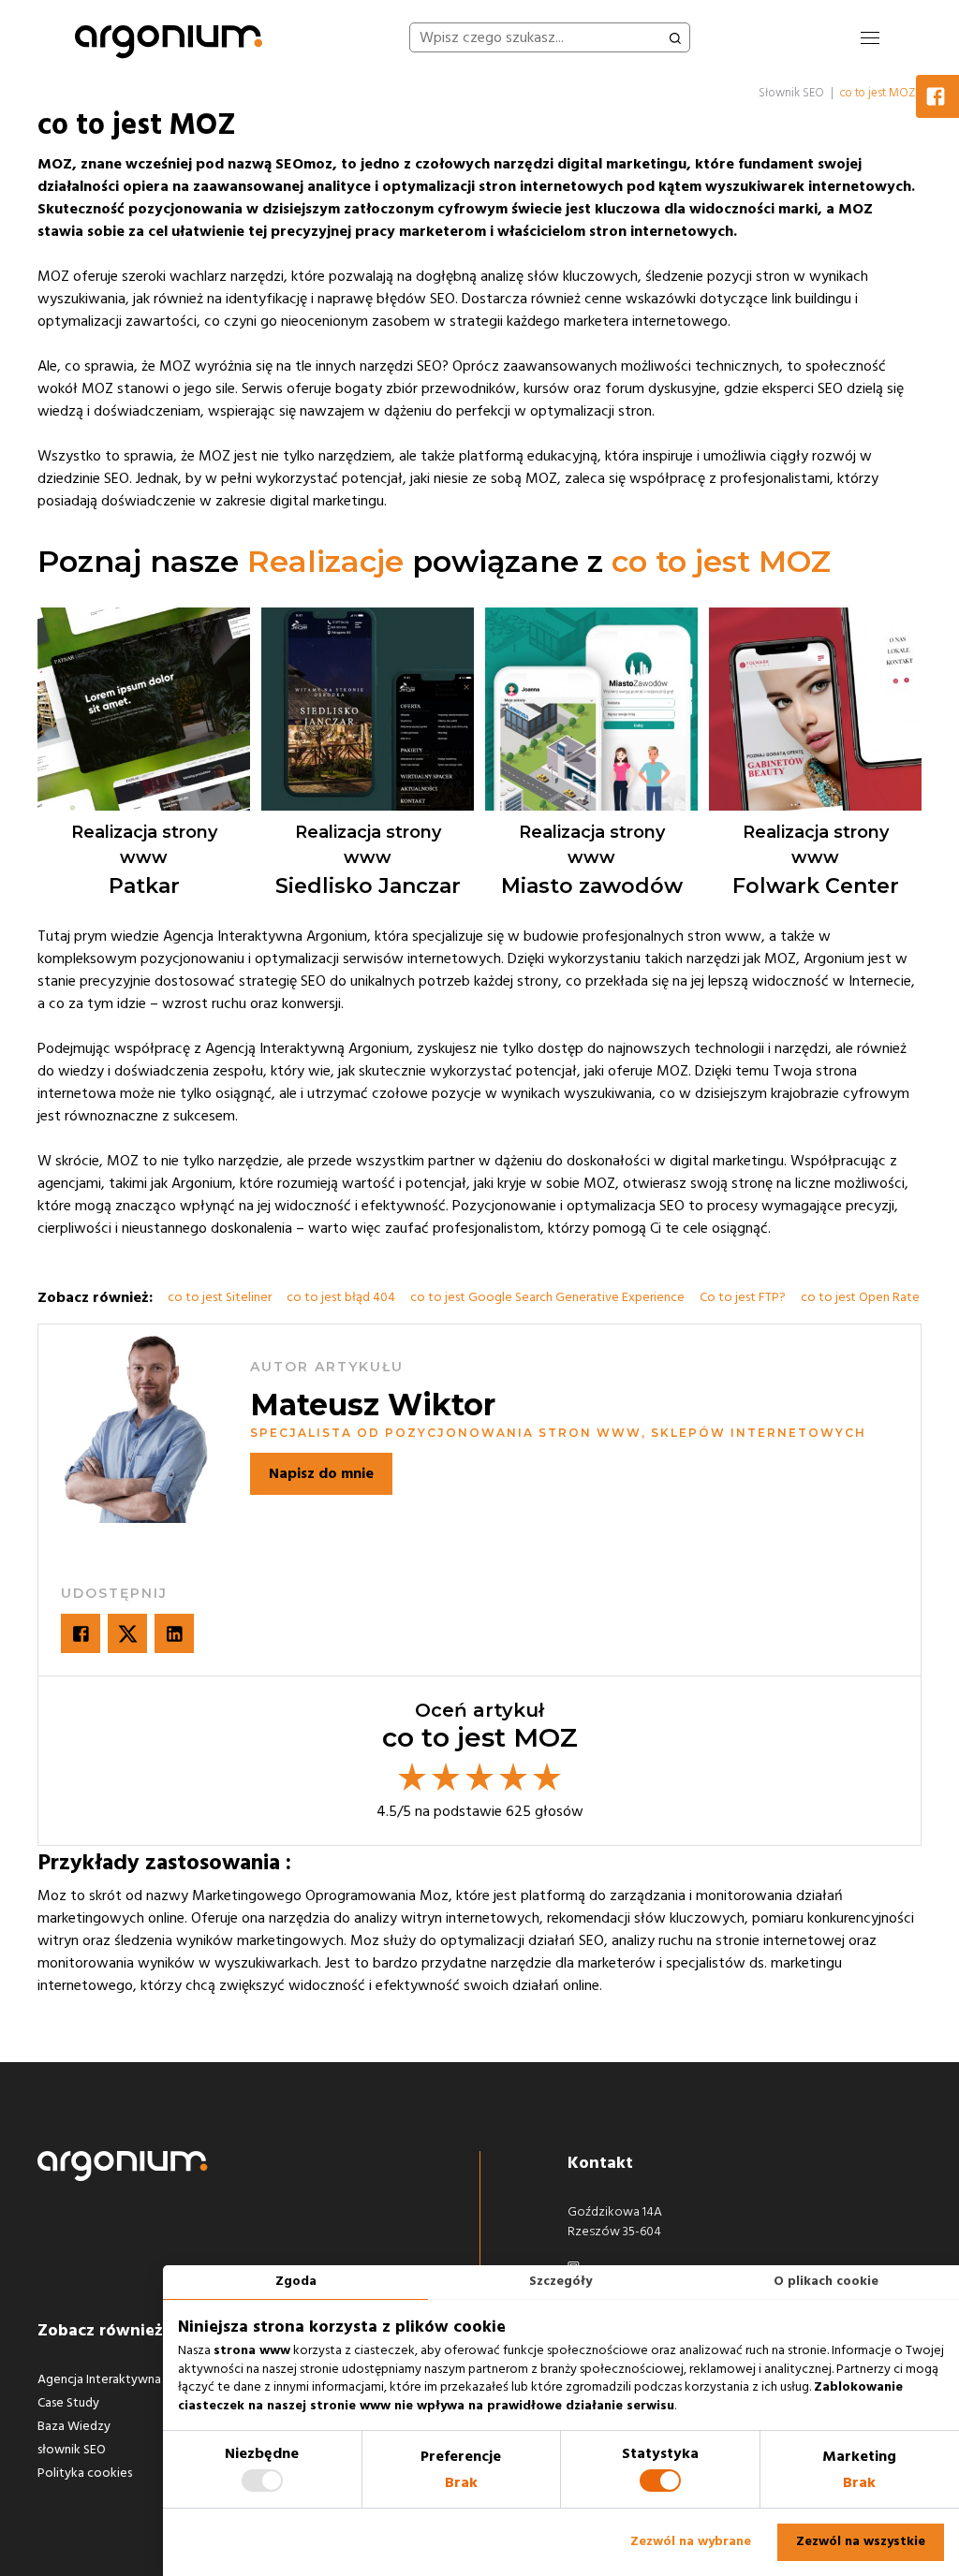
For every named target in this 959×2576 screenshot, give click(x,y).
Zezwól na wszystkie (861, 2541)
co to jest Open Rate (860, 1297)
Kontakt (600, 2163)
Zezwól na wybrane (691, 2541)
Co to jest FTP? (743, 1297)
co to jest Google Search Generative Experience (547, 1297)
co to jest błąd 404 (341, 1297)
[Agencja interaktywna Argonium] (169, 37)
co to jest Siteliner (220, 1297)
